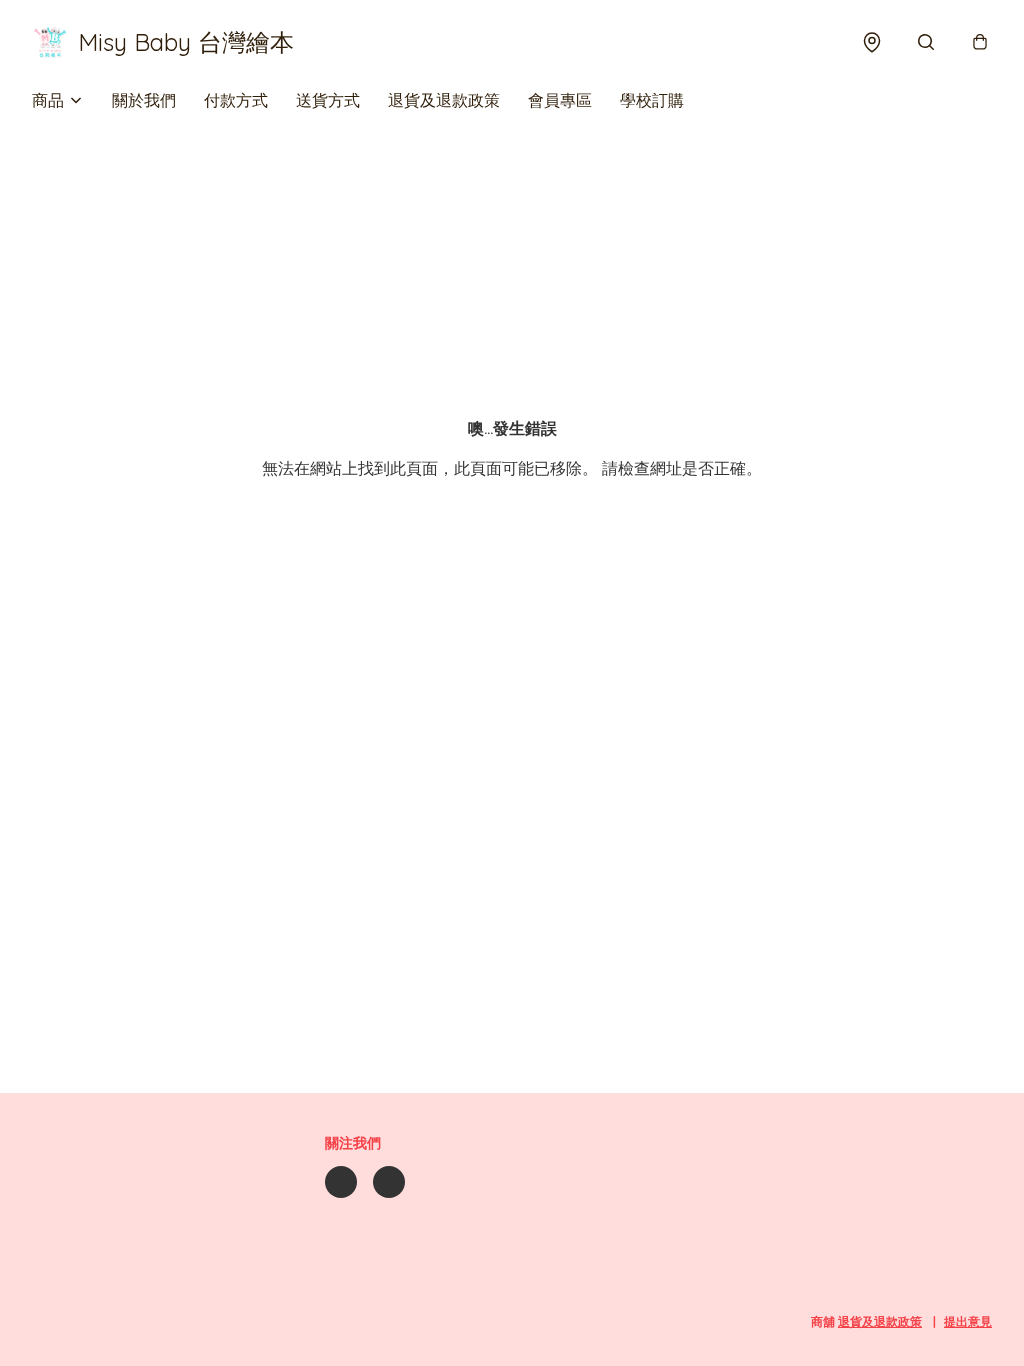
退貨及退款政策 (444, 100)
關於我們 (144, 100)
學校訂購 (652, 100)
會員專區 (560, 100)
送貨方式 (328, 100)
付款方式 (236, 100)
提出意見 (968, 1321)
